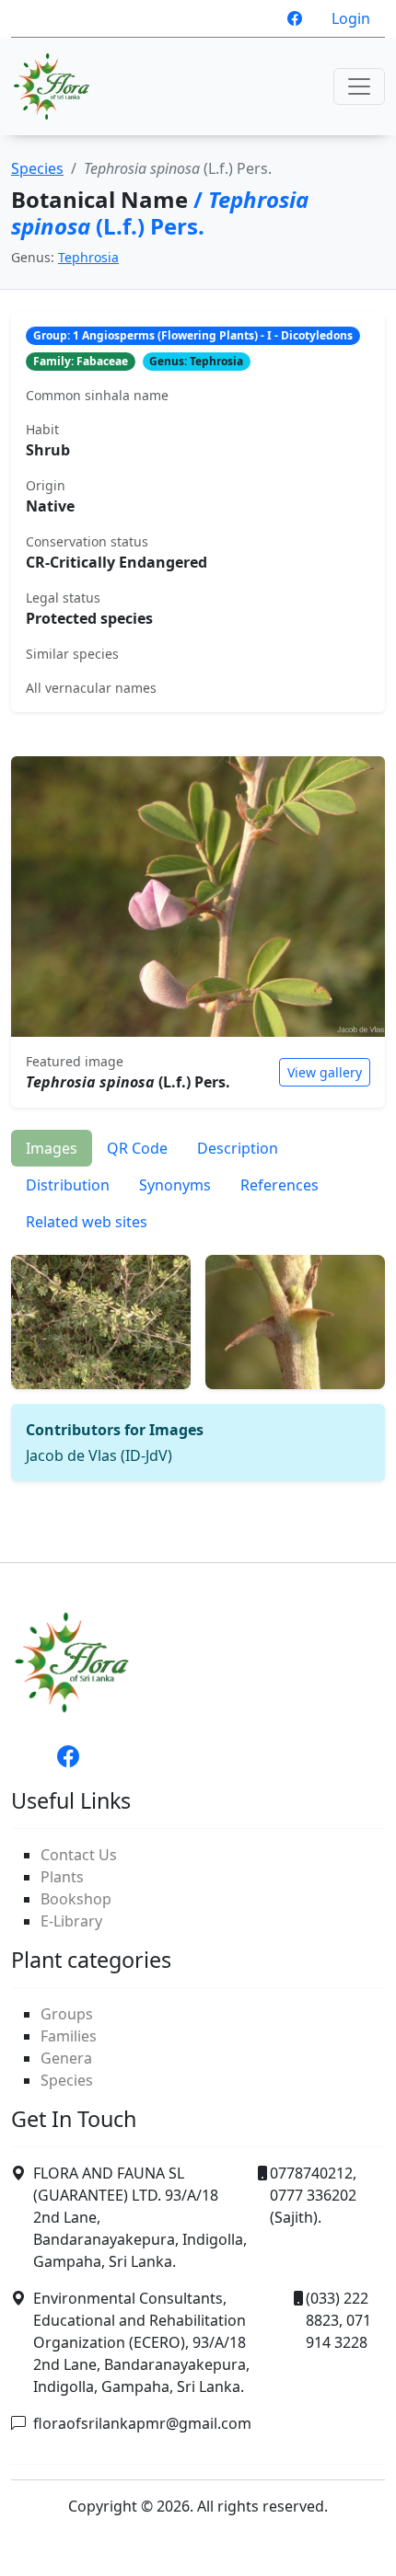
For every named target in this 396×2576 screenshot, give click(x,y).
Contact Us (79, 1855)
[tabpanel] (198, 1361)
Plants (62, 1877)
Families (69, 2036)
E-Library (71, 1921)
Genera (66, 2058)
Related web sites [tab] (87, 1222)
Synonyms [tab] (175, 1185)
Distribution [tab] (68, 1185)
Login (351, 18)
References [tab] (280, 1185)
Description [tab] (238, 1148)
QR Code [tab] (137, 1148)
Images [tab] (52, 1148)
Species (37, 168)
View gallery (325, 1072)
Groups (67, 2014)
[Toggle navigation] (359, 86)
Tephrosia (88, 257)
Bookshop (76, 1899)
